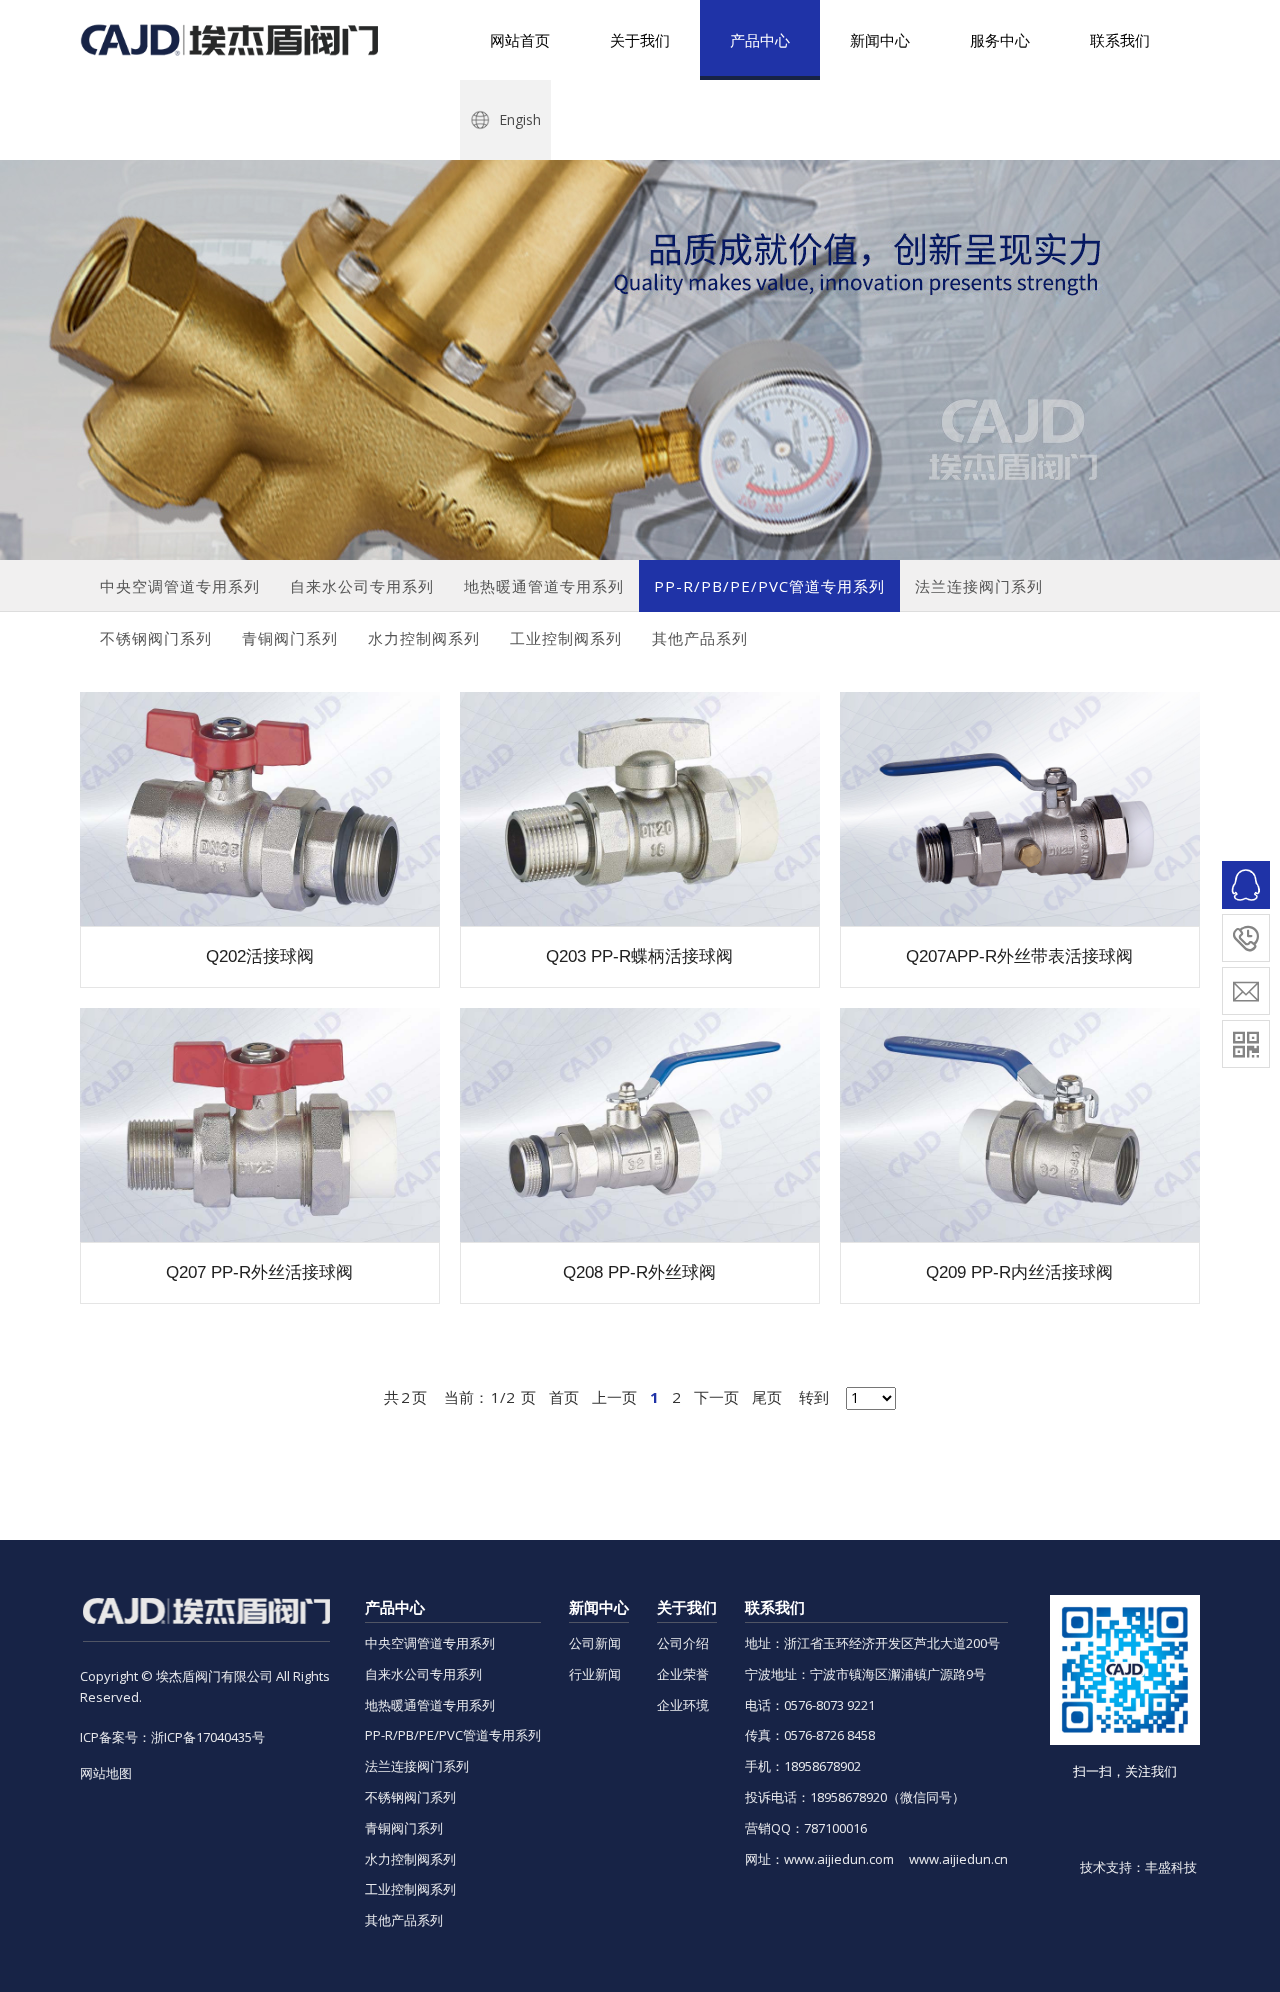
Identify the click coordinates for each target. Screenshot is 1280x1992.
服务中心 (1000, 40)
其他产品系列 (404, 1920)
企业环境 (683, 1705)
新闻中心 (880, 40)
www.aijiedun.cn (958, 1859)
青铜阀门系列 (404, 1828)
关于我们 (640, 40)
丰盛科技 (1171, 1867)
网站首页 (520, 40)
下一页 (716, 1397)
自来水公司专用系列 (423, 1674)
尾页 (767, 1397)
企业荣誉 (683, 1674)
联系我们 (1120, 40)
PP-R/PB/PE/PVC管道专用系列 (453, 1735)
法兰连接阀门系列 (417, 1766)
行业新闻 (595, 1674)
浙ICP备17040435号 (208, 1737)
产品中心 (760, 40)
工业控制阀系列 (410, 1889)
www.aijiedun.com (839, 1859)
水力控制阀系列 (410, 1859)
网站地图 (106, 1773)
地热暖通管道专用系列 (430, 1705)
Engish (518, 119)
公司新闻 (595, 1643)
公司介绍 (683, 1643)
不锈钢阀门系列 (410, 1797)
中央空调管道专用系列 (430, 1643)
